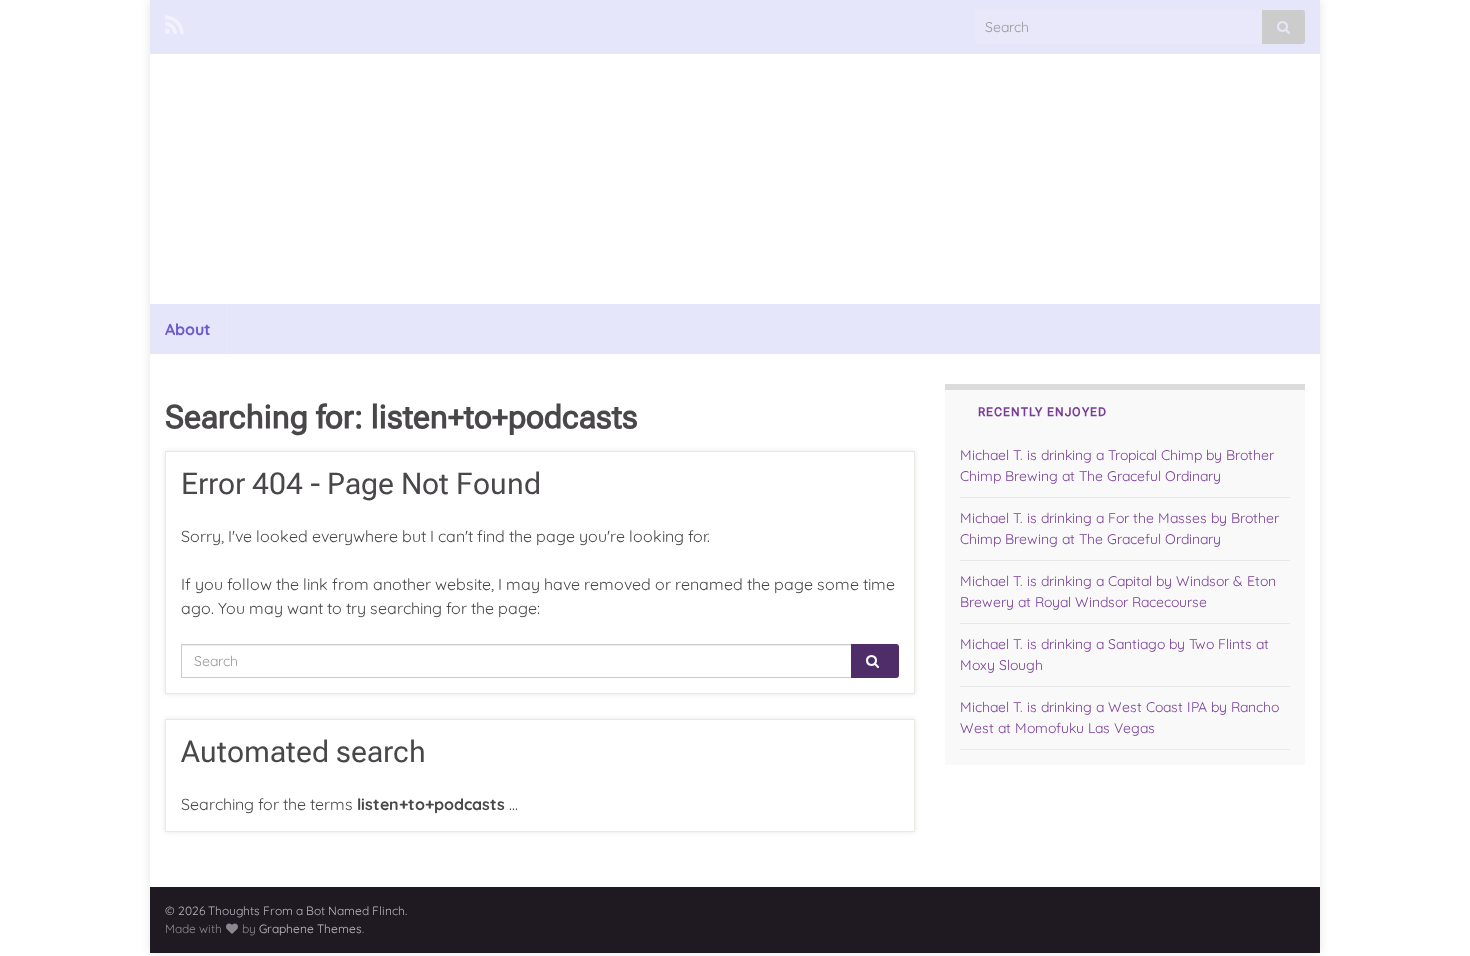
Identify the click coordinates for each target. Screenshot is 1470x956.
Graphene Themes (310, 928)
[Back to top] (1425, 911)
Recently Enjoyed (1042, 412)
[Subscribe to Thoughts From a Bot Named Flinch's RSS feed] (174, 22)
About (188, 329)
